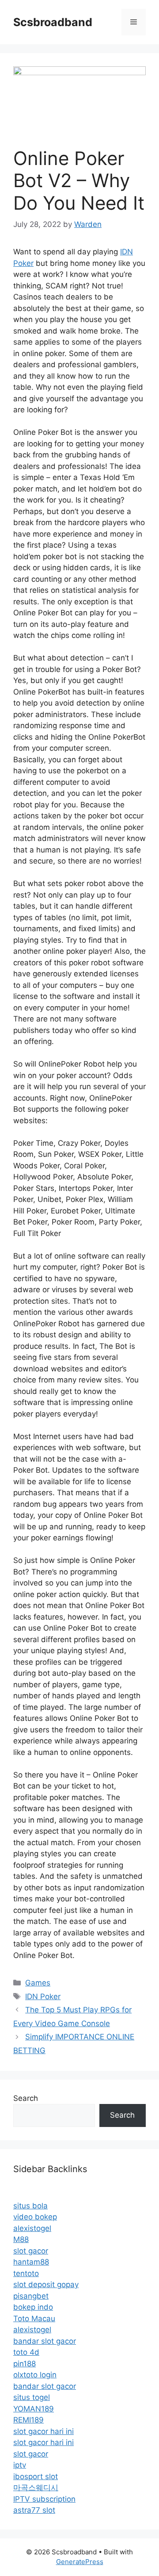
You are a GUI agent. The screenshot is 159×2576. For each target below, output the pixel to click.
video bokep (35, 2217)
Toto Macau (34, 2319)
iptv (20, 2465)
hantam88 (31, 2262)
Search (26, 2098)
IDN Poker (43, 1996)
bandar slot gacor (45, 2341)
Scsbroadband (53, 22)
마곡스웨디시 (36, 2488)
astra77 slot (34, 2510)
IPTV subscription (44, 2499)
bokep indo (33, 2307)
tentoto (26, 2273)
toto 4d (26, 2352)
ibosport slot (36, 2476)
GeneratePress (80, 2562)
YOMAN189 (34, 2409)
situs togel (32, 2397)
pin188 (25, 2364)
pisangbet (31, 2296)
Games (38, 1983)
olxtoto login (35, 2375)
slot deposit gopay (46, 2284)
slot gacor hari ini (44, 2431)
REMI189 (28, 2420)
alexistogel (32, 2228)
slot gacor (31, 2251)
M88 (21, 2239)
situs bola (30, 2206)
